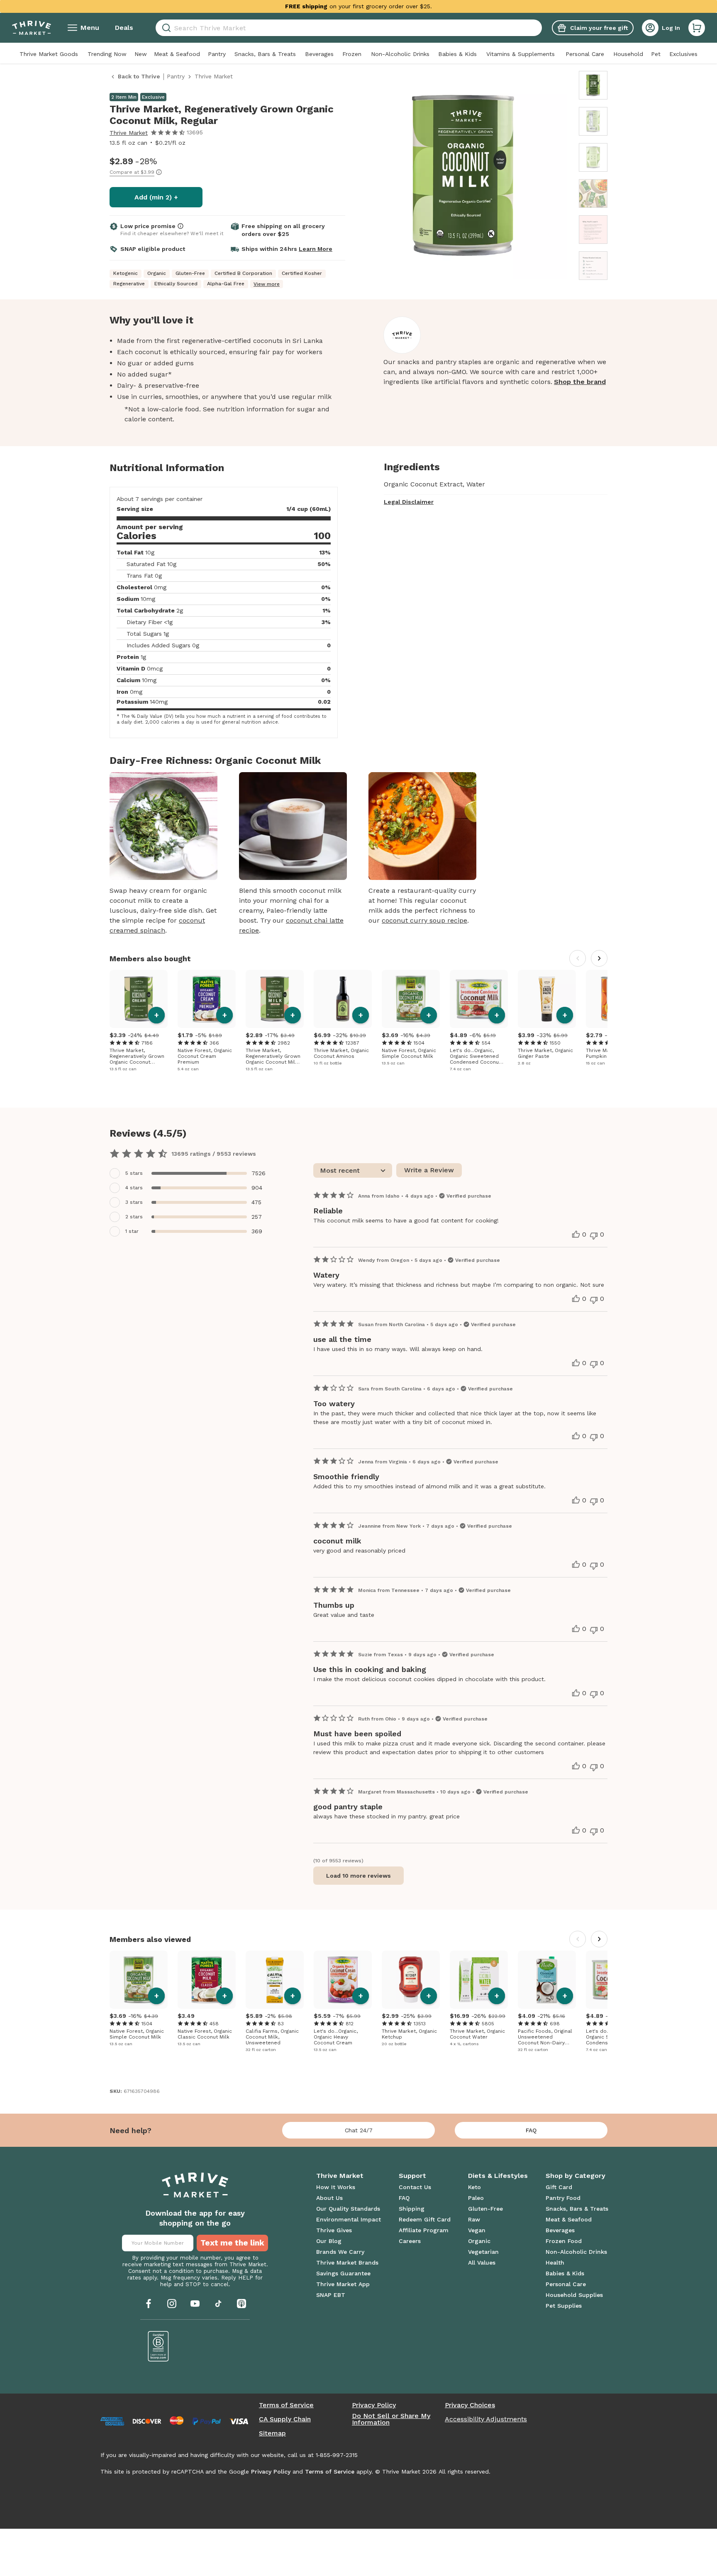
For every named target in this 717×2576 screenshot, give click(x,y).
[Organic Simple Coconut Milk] (411, 999)
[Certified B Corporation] (159, 2346)
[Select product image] (593, 85)
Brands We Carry (340, 2252)
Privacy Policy (374, 2405)
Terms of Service (286, 2405)
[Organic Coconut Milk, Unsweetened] (275, 1980)
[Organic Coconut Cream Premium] (207, 999)
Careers (410, 2241)
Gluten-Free (485, 2209)
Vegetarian (483, 2252)
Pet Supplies (564, 2306)
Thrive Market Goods (49, 54)
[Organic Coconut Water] (479, 1980)
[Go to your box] (697, 28)
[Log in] (650, 28)
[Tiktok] (218, 2304)
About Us (329, 2198)
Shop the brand (580, 382)
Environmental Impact (349, 2219)
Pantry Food (563, 2198)
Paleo (476, 2198)
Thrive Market (129, 133)
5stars (134, 1173)
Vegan (477, 2230)
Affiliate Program (424, 2230)
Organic (479, 2241)
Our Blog (329, 2241)
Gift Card (559, 2187)
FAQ (531, 2130)
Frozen (352, 54)
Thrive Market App (343, 2284)
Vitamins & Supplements (521, 54)
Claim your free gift (599, 28)
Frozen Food (564, 2241)
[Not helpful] (594, 1236)
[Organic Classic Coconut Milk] (207, 1980)
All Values (482, 2263)
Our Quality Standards (348, 2209)
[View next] (599, 958)
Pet (656, 54)
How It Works (336, 2187)
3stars (134, 1202)
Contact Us (415, 2187)
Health (555, 2263)
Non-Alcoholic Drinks (400, 54)
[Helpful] (576, 1235)
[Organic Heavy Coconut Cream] (343, 1980)
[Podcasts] (241, 2304)
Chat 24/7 (359, 2130)
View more (267, 284)
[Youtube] (195, 2304)
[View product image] (463, 177)
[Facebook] (149, 2304)
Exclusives (683, 54)
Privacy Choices (470, 2405)
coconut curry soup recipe (424, 920)
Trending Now (107, 54)
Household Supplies (574, 2295)
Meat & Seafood (177, 54)
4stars (134, 1188)
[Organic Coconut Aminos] (343, 999)
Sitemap (272, 2433)
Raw (474, 2219)
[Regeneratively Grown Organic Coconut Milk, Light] (275, 999)
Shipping (412, 2209)
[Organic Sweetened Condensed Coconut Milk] (479, 999)
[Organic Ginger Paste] (547, 999)
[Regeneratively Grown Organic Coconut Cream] (139, 999)
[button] (697, 28)
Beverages (319, 54)
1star (132, 1231)
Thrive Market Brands (347, 2263)
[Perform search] (165, 28)
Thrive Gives (334, 2230)
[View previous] (578, 958)
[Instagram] (172, 2304)
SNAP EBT (331, 2295)
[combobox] (349, 28)
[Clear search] (539, 28)
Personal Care (585, 54)
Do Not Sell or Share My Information (391, 2419)
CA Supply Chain (285, 2419)
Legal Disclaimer (409, 502)
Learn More (316, 249)
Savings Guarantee (343, 2273)
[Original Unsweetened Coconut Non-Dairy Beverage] (547, 1980)
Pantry (217, 54)
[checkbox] (189, 1173)
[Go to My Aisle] (32, 28)
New (141, 54)
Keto (474, 2187)
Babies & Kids (457, 54)
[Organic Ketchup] (411, 1980)
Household (628, 54)
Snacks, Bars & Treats (265, 54)
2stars (134, 1217)
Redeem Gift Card (425, 2219)
